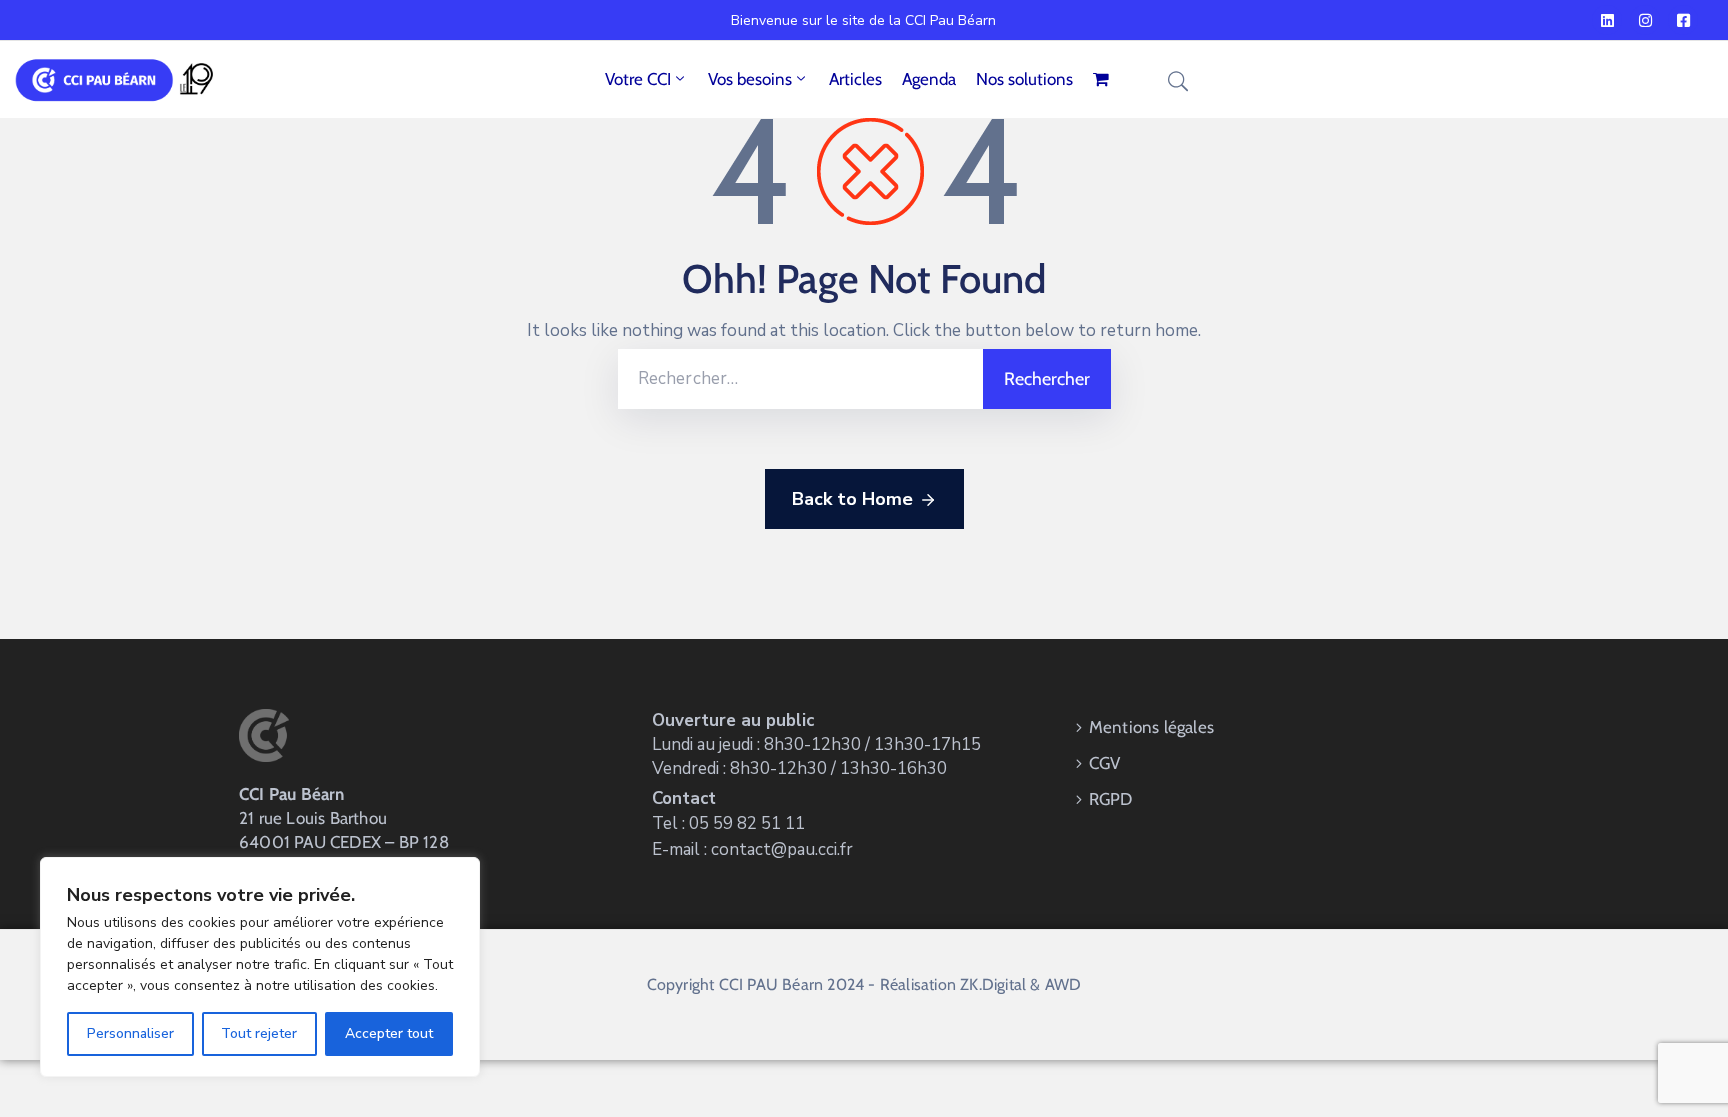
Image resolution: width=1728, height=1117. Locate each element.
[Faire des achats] (1103, 79)
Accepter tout (389, 1033)
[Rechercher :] (800, 379)
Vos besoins (750, 79)
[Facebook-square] (1683, 20)
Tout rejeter (259, 1033)
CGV (1105, 763)
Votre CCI (638, 79)
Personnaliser (130, 1033)
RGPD (1111, 799)
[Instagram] (1645, 20)
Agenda (929, 79)
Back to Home (852, 499)
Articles (855, 79)
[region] (260, 967)
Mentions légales (1151, 727)
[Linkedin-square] (1607, 20)
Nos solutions (1024, 79)
